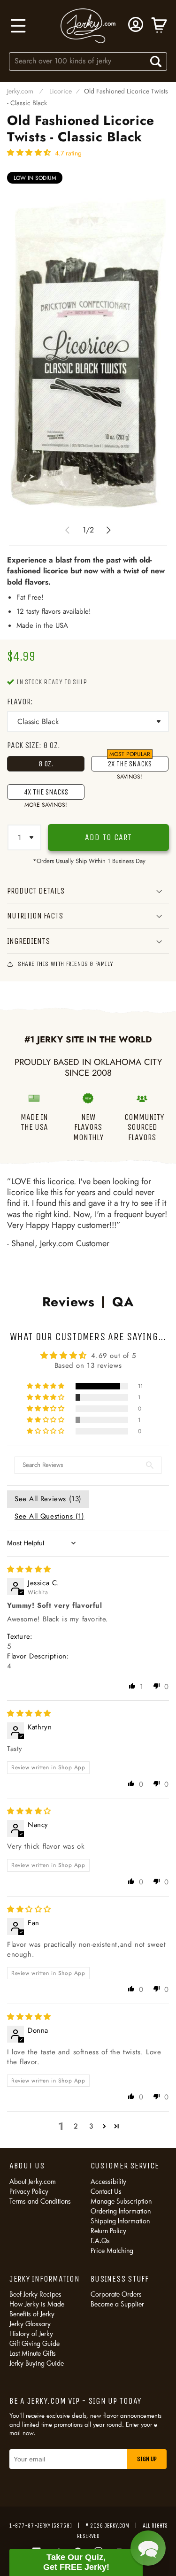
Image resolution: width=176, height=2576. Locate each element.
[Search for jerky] (156, 62)
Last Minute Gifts (33, 2353)
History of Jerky (31, 2333)
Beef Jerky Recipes (35, 2294)
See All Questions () (50, 1516)
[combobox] (88, 61)
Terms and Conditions (40, 2201)
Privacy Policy (29, 2191)
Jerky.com (20, 91)
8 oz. (46, 764)
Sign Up (147, 2459)
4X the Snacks (46, 794)
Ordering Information (121, 2211)
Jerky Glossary (30, 2324)
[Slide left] (68, 530)
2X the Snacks (130, 764)
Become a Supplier (117, 2304)
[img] (29, 1569)
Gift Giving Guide (34, 2343)
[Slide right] (109, 530)
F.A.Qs (100, 2241)
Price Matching (112, 2250)
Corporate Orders (116, 2294)
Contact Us (106, 2191)
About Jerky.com (33, 2181)
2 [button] (76, 2126)
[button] (17, 26)
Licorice (61, 91)
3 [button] (91, 2126)
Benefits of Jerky (32, 2314)
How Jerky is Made (37, 2304)
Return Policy (108, 2231)
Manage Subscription (121, 2201)
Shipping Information (120, 2221)
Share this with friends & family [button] (65, 964)
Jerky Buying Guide (37, 2363)
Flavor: (20, 702)
